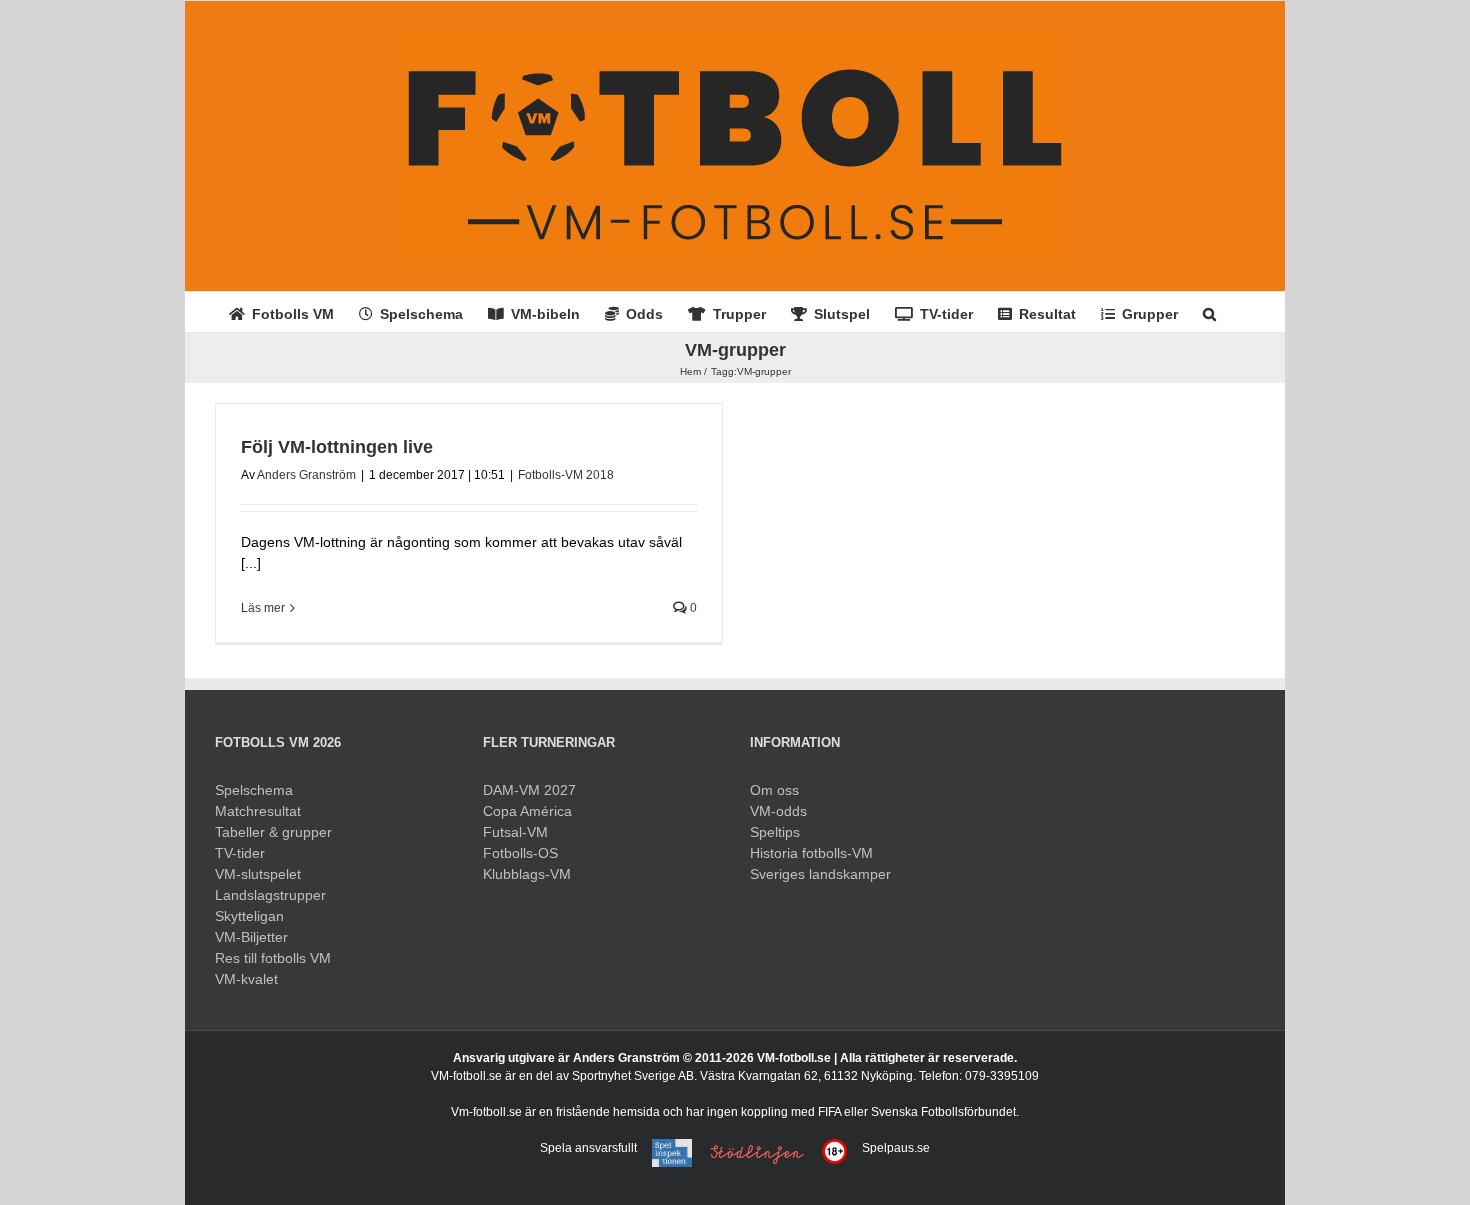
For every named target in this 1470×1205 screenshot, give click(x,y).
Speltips (775, 832)
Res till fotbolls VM (273, 958)
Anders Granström (306, 475)
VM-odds (778, 811)
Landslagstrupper (270, 895)
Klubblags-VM (527, 874)
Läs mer (263, 608)
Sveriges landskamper (820, 874)
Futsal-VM (515, 832)
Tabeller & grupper (273, 832)
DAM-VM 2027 (529, 790)
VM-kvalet (246, 979)
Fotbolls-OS (520, 853)
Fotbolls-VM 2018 (566, 475)
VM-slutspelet (258, 874)
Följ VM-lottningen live (337, 447)
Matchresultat (258, 811)
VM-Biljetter (251, 937)
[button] (1209, 312)
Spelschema (254, 790)
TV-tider (240, 853)
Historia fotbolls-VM (811, 853)
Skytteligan (249, 916)
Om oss (774, 790)
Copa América (527, 811)
